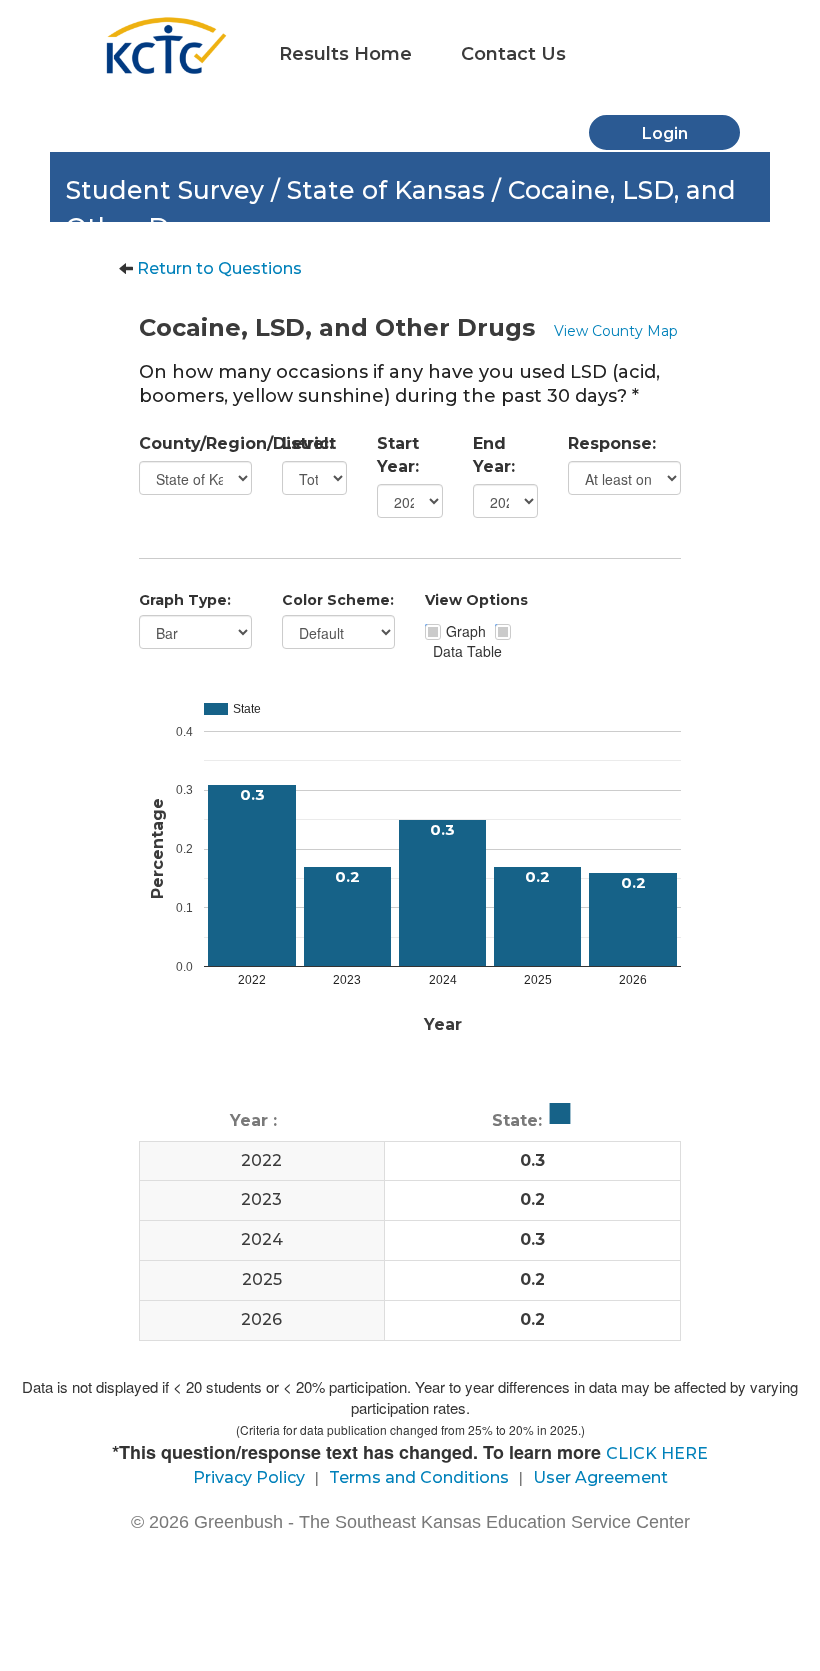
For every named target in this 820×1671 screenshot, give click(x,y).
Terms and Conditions (419, 1477)
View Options (476, 600)
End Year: (494, 455)
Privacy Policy (249, 1477)
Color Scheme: (338, 600)
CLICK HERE (657, 1453)
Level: (307, 443)
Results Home (345, 54)
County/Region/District (195, 443)
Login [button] (665, 133)
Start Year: (398, 455)
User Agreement (600, 1477)
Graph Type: (185, 600)
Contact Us (513, 54)
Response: (612, 443)
